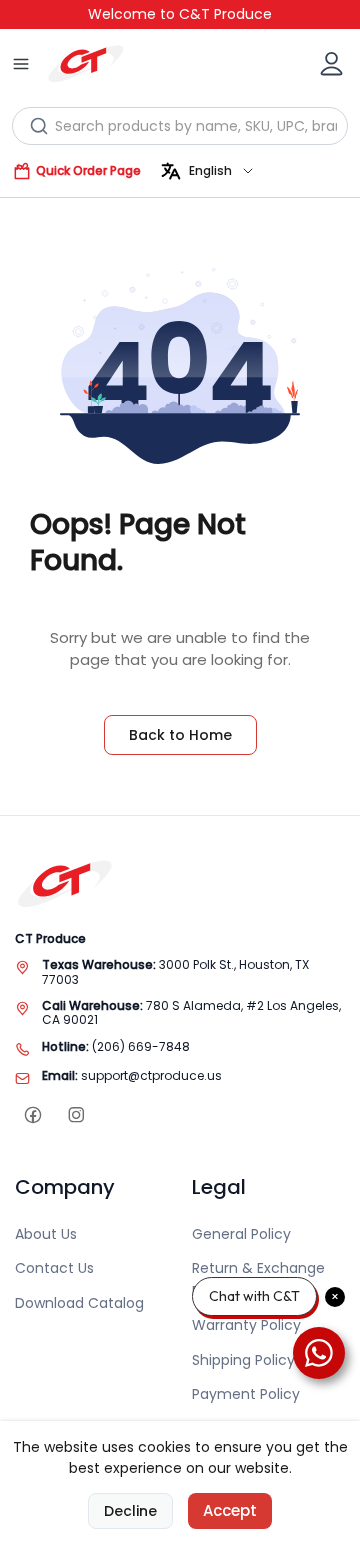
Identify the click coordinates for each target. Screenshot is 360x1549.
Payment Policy (246, 1394)
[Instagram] (75, 1115)
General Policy (241, 1234)
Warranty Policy (246, 1325)
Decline (130, 1511)
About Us (46, 1234)
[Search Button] (39, 126)
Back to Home (180, 735)
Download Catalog (79, 1303)
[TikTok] (118, 1115)
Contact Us (54, 1268)
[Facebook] (32, 1115)
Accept (230, 1510)
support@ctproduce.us (151, 1075)
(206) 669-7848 (141, 1046)
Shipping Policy (243, 1360)
